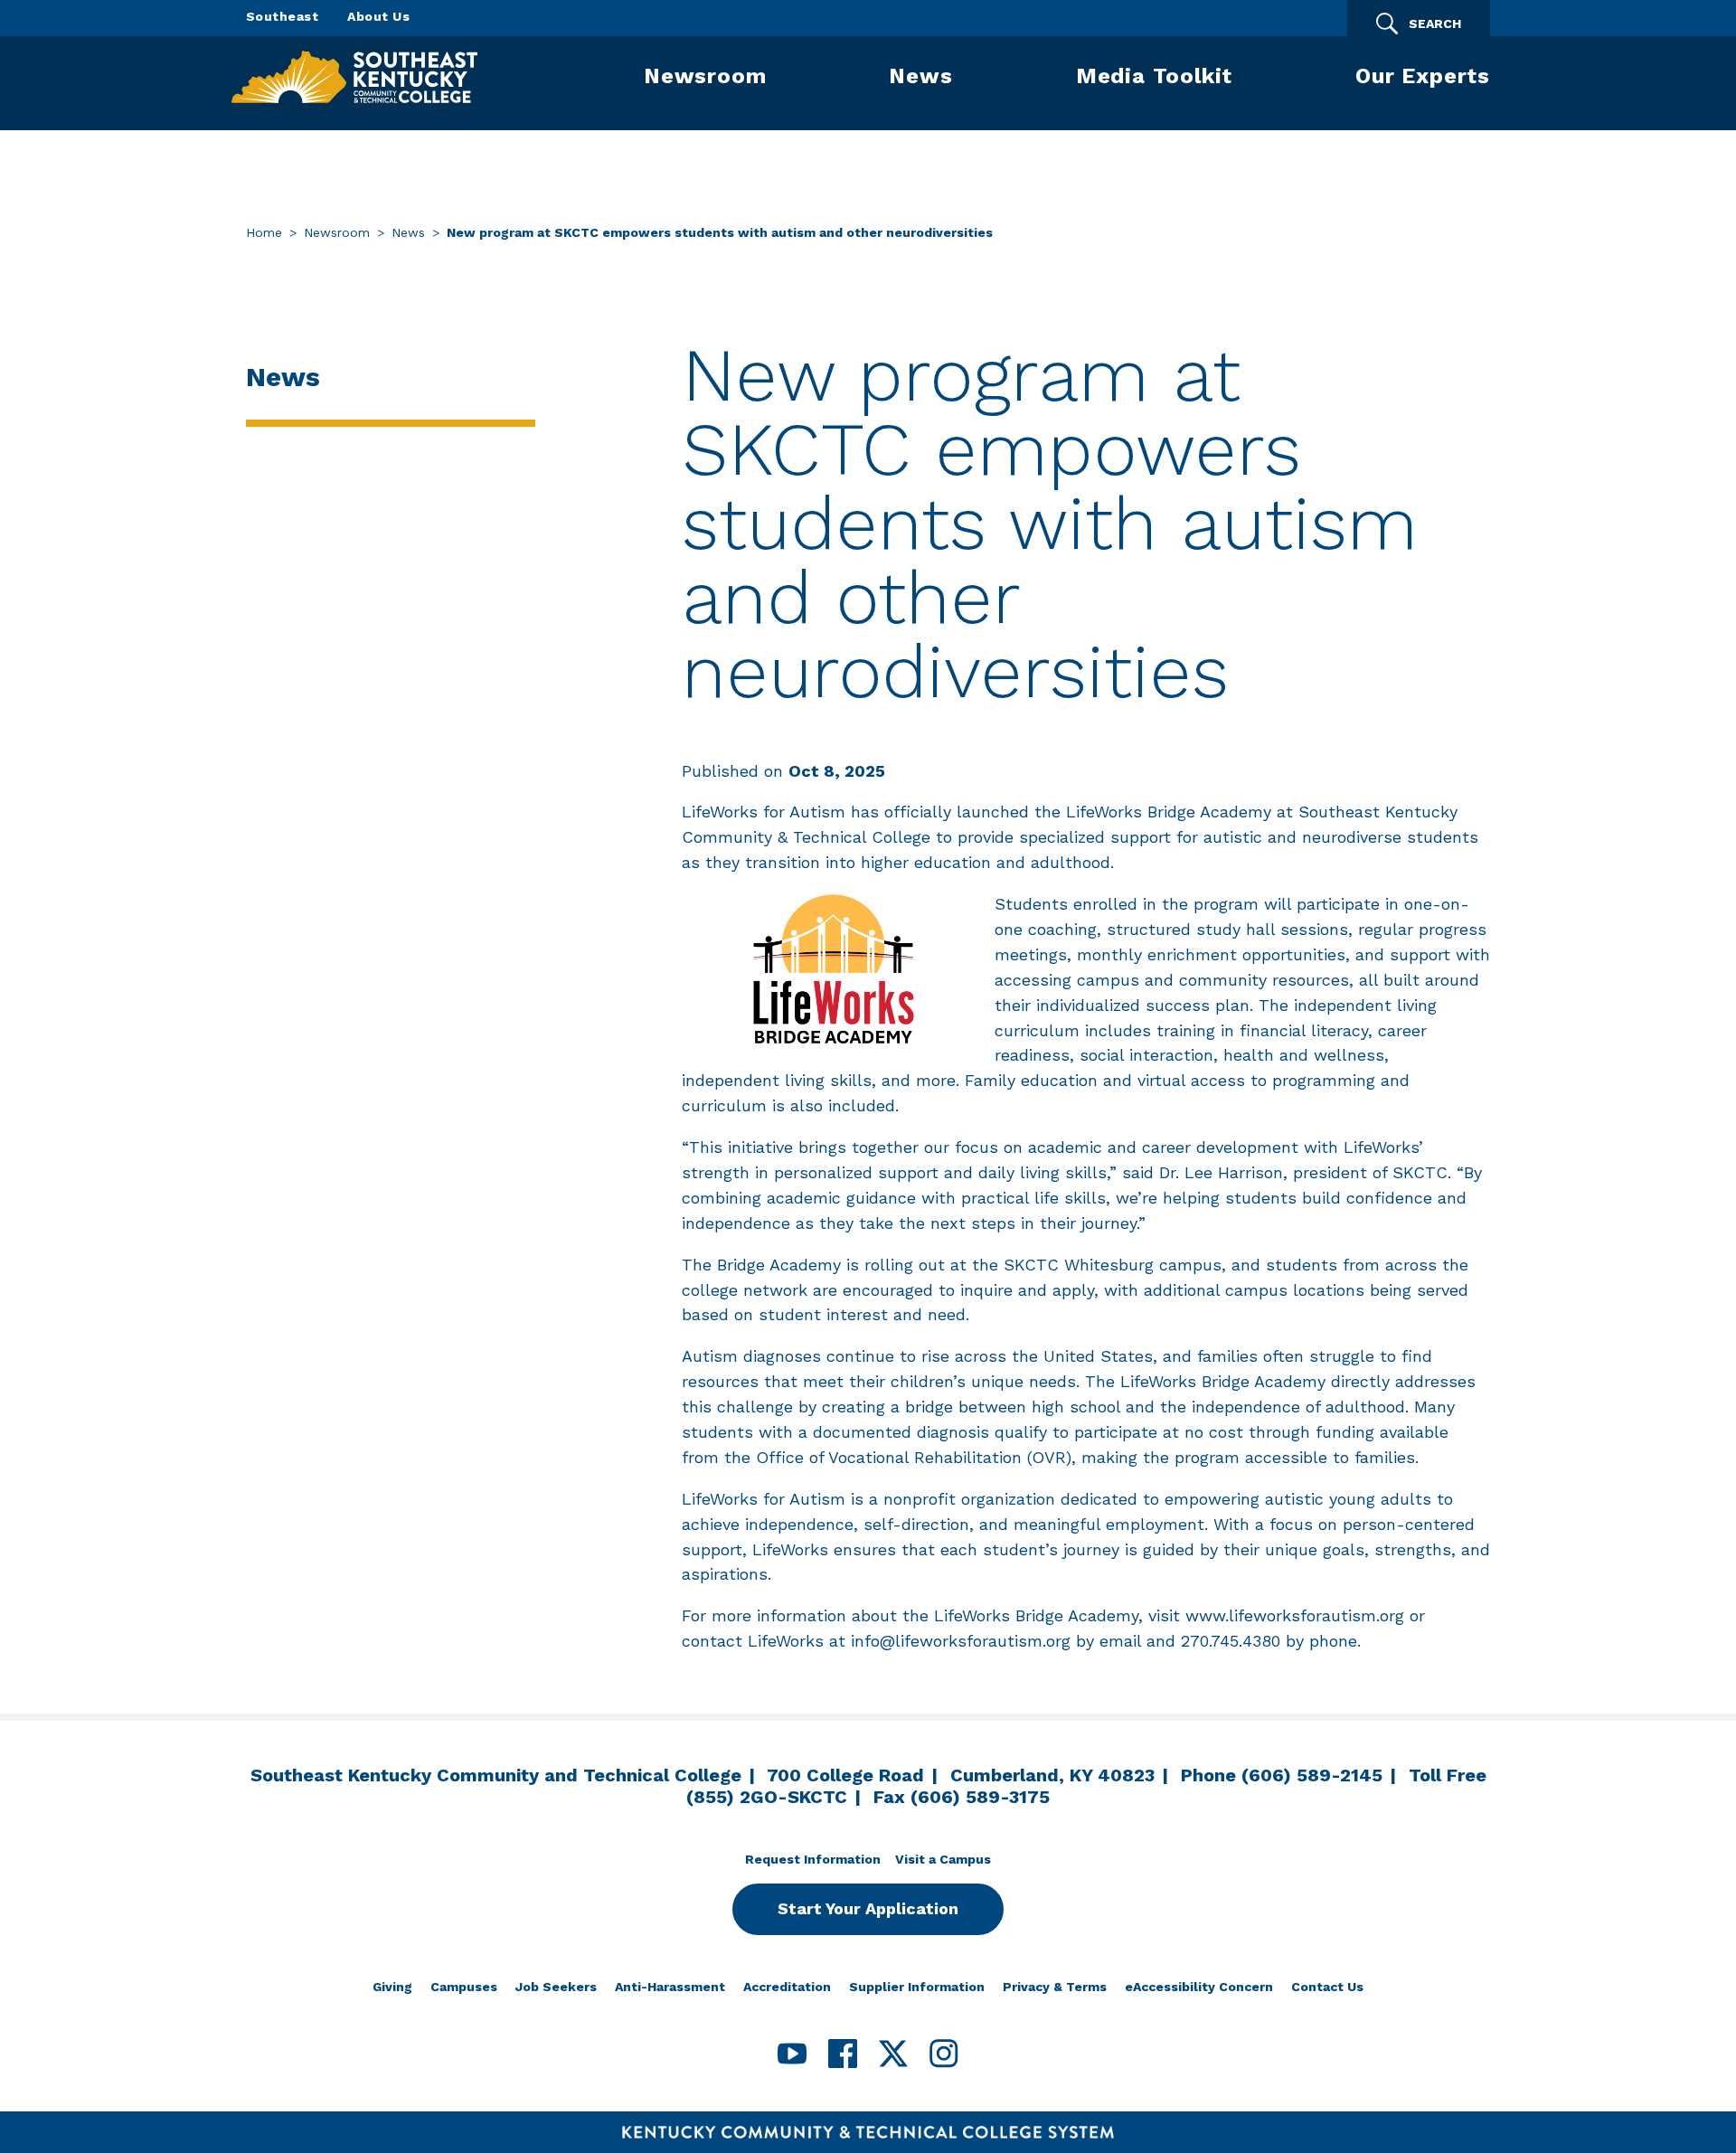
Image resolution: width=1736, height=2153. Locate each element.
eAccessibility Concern (1199, 1987)
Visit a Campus (943, 1859)
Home (264, 232)
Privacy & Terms (1055, 1987)
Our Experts (1423, 76)
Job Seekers (556, 1987)
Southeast (282, 16)
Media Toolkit (1154, 76)
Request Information (813, 1859)
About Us (378, 16)
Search (1435, 24)
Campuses (464, 1987)
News (920, 76)
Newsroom (705, 76)
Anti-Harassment (670, 1987)
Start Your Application (868, 1908)
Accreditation (787, 1987)
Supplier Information (917, 1987)
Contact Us (1327, 1987)
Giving (392, 1987)
